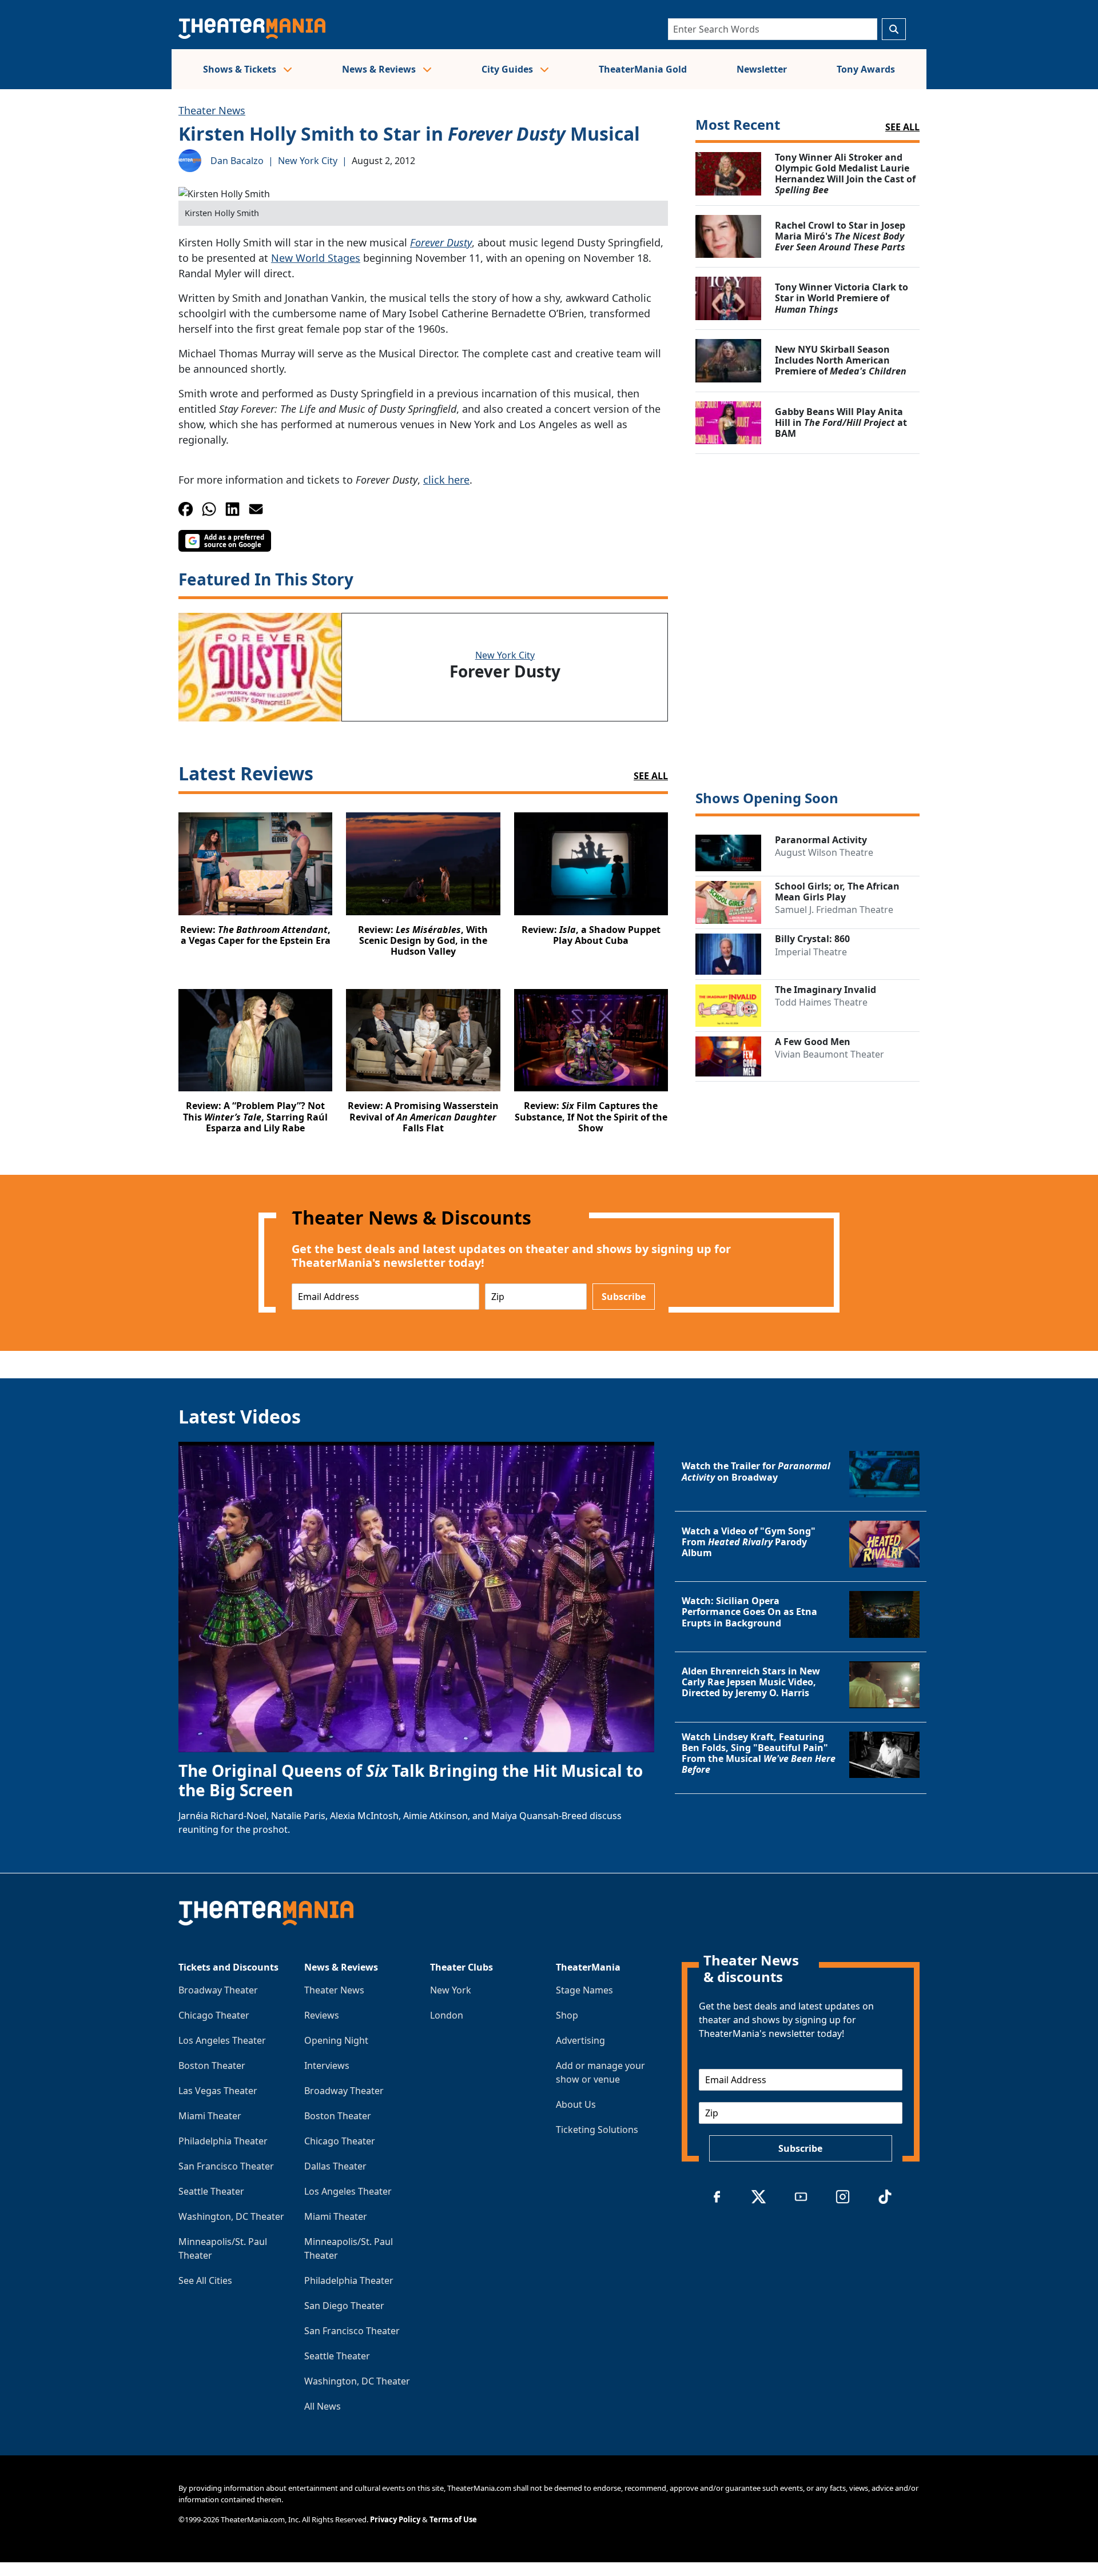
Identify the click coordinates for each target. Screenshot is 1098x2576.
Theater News (212, 110)
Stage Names (584, 1990)
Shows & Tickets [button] (241, 69)
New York (451, 1990)
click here (446, 480)
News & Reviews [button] (380, 69)
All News (323, 2406)
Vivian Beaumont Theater (830, 1054)
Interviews (327, 2065)
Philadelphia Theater (223, 2141)
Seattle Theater (211, 2191)
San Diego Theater (344, 2306)
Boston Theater (212, 2065)
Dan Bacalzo (237, 161)
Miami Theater (210, 2116)
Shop (567, 2015)
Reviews (322, 2015)
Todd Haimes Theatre (821, 1002)
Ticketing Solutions (597, 2130)
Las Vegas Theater (218, 2091)
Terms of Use (453, 2519)
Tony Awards (866, 69)
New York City (308, 161)
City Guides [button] (508, 69)
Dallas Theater (335, 2166)
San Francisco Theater (226, 2166)
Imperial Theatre (811, 952)
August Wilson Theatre (824, 852)
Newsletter (762, 69)
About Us (576, 2104)
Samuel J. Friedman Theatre (834, 910)
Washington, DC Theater (231, 2216)
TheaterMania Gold (643, 69)
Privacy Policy (395, 2519)
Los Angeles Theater (222, 2040)
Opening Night (336, 2040)
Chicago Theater (214, 2015)
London (447, 2015)
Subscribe (624, 1297)
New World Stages (316, 258)
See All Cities (205, 2280)
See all (902, 127)
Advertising (580, 2040)
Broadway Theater (218, 1990)
